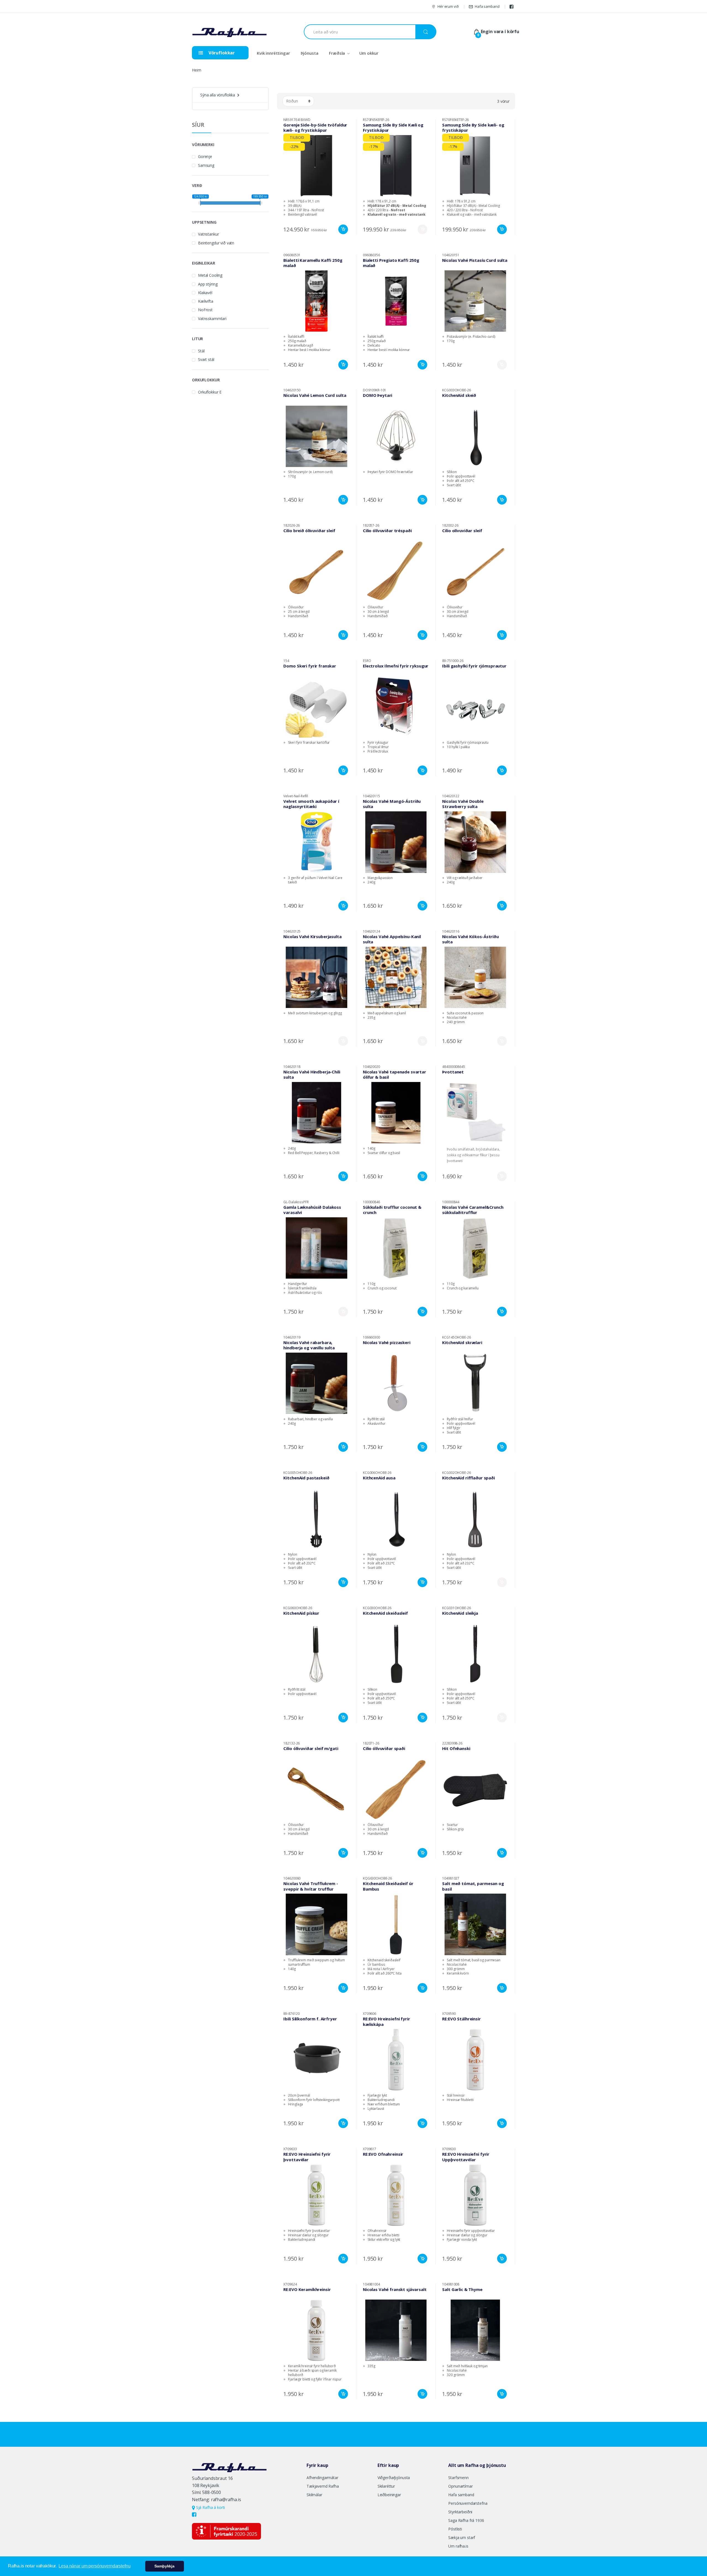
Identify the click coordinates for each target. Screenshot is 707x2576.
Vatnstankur (208, 234)
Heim (196, 70)
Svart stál (206, 359)
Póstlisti (455, 2529)
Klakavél (205, 293)
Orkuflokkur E (210, 392)
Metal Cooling (210, 275)
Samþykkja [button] (164, 2566)
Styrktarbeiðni (460, 2512)
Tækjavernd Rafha (323, 2486)
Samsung (206, 165)
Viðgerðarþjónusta (394, 2478)
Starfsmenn (458, 2478)
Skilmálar (314, 2495)
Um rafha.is (458, 2546)
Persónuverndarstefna (468, 2503)
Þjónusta (310, 53)
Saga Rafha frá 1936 (466, 2520)
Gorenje (205, 156)
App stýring (208, 284)
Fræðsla (337, 53)
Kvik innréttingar (273, 53)
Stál (201, 351)
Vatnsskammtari (212, 319)
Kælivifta (206, 301)
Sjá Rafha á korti (210, 2507)
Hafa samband (487, 6)
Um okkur (369, 53)
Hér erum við (448, 6)
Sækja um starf (462, 2537)
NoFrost (205, 310)
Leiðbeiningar (389, 2495)
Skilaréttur (386, 2486)
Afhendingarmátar (322, 2478)
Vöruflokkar (221, 53)
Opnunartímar (460, 2486)
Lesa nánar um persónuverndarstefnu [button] (94, 2566)
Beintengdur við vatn (216, 243)
